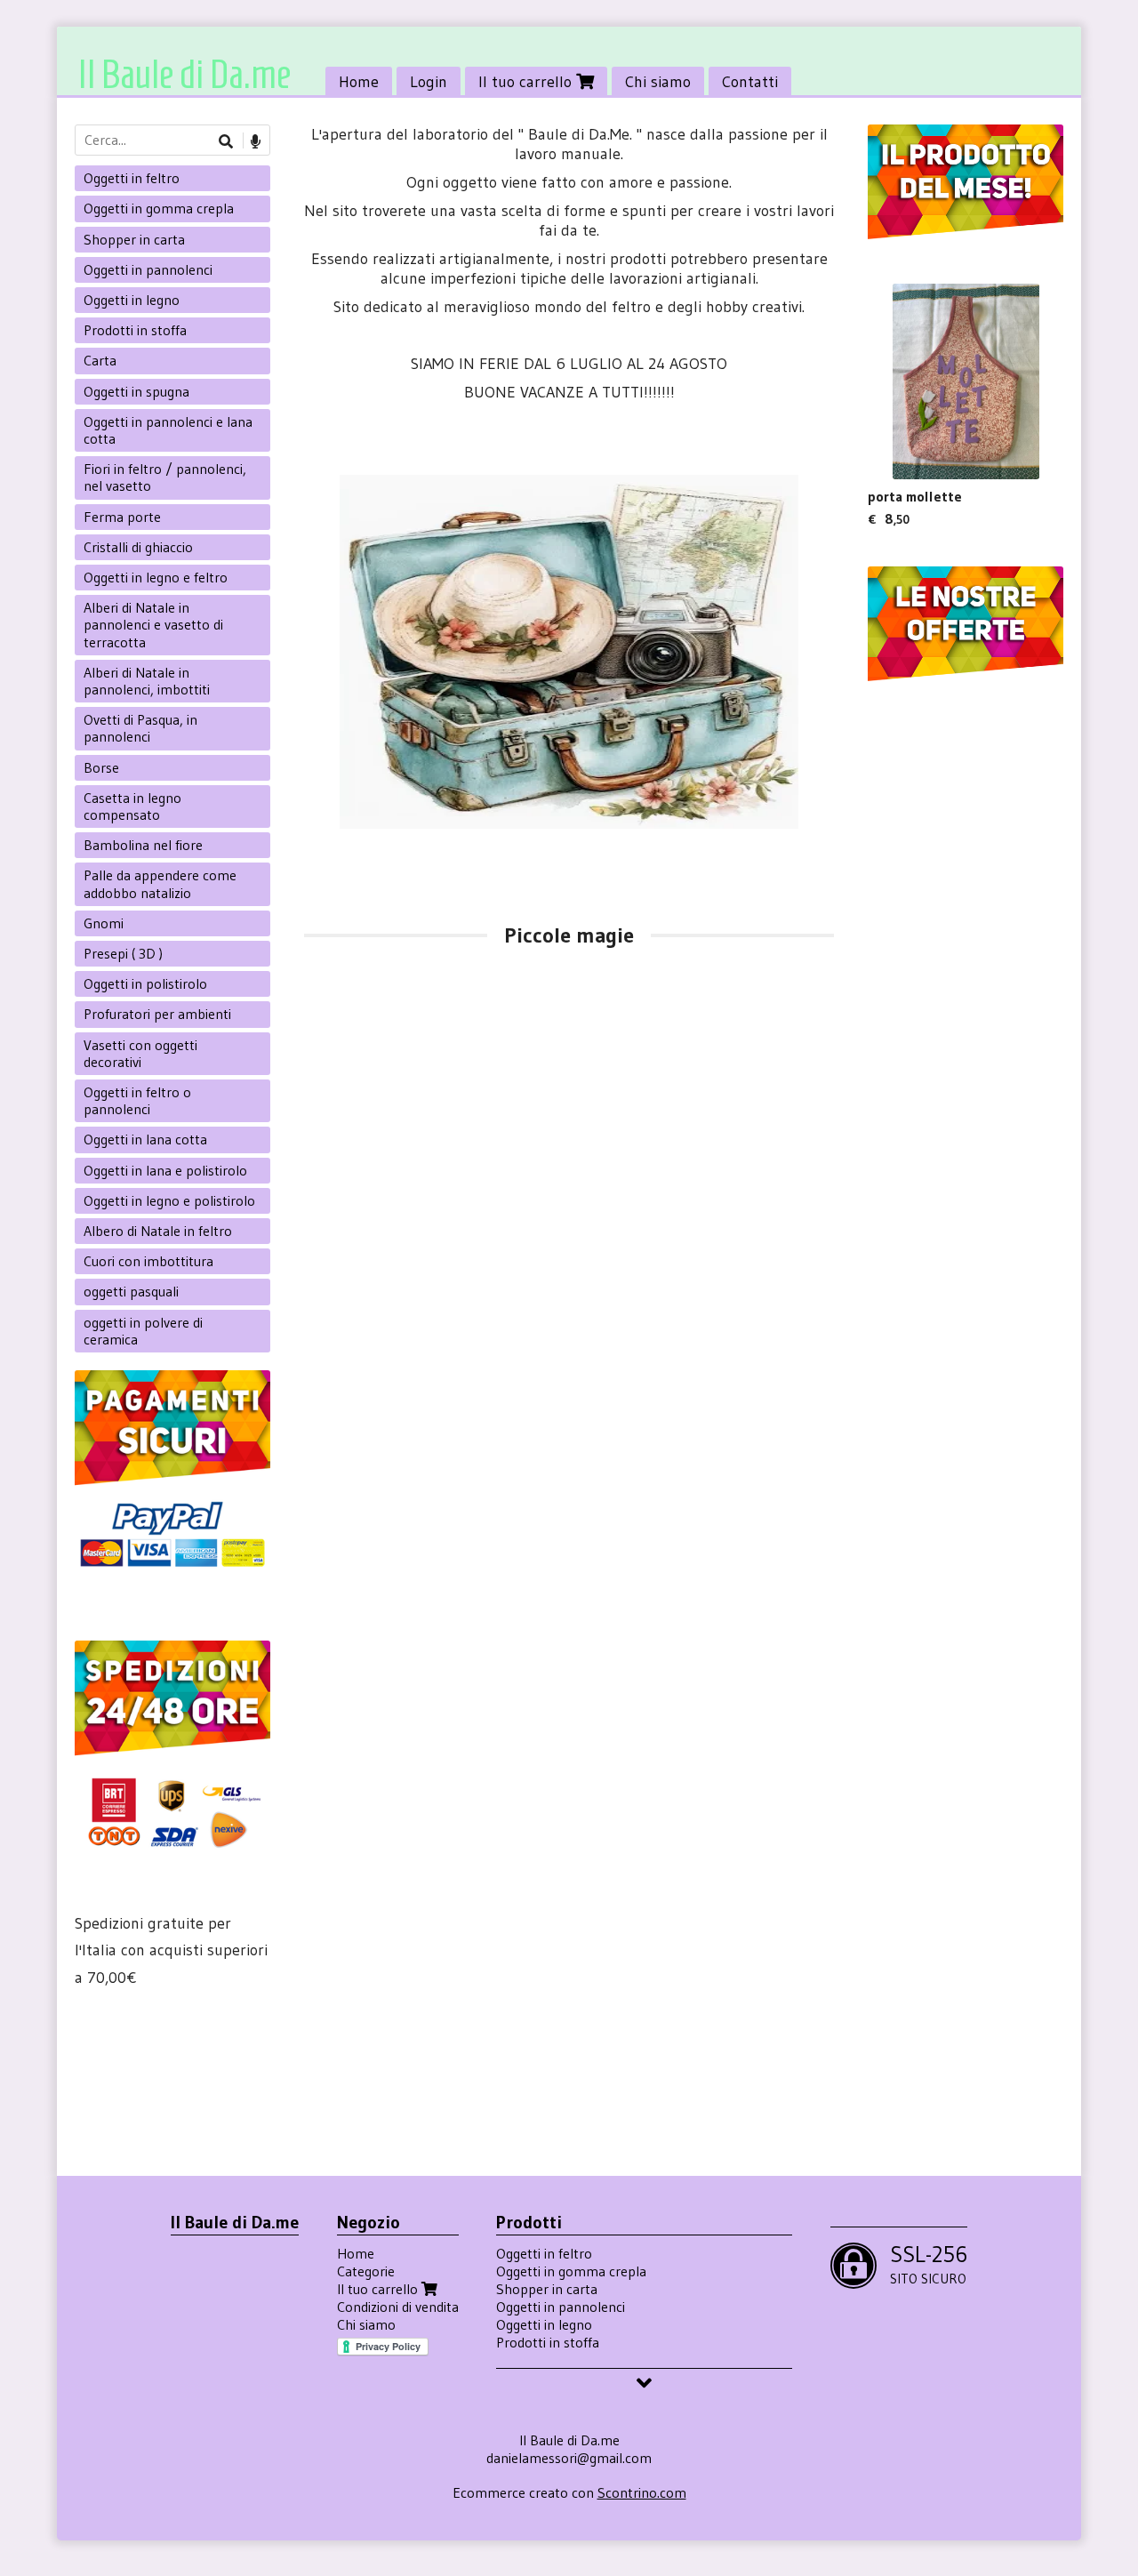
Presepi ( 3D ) (123, 953)
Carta (100, 360)
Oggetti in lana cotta (145, 1139)
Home (359, 82)
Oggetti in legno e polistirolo (169, 1200)
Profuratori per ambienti (157, 1014)
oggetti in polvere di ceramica (143, 1331)
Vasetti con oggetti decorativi (140, 1053)
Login (429, 82)
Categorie (366, 2271)
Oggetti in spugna (136, 391)
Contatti (750, 82)
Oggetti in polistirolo (145, 983)
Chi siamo (658, 82)
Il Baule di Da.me (184, 74)
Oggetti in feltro (132, 178)
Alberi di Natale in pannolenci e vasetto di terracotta (153, 624)
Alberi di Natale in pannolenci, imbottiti (147, 681)
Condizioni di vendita (398, 2307)
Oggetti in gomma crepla (159, 208)
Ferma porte (122, 517)
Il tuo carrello (527, 82)
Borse (101, 767)
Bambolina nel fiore (143, 845)
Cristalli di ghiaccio (138, 547)
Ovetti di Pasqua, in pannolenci (140, 728)
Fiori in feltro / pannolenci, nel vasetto (165, 477)
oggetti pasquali (131, 1291)
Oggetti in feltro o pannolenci (137, 1100)
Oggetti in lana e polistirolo (165, 1170)
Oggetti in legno (132, 300)
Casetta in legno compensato (132, 806)
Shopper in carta (134, 239)
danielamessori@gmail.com (569, 2458)
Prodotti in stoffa (135, 330)
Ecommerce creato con (569, 2492)
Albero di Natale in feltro (158, 1231)
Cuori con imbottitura (148, 1261)
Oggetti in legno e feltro (156, 577)
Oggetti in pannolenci (148, 269)
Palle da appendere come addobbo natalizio (160, 883)
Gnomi (104, 923)
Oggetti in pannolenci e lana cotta (168, 430)
